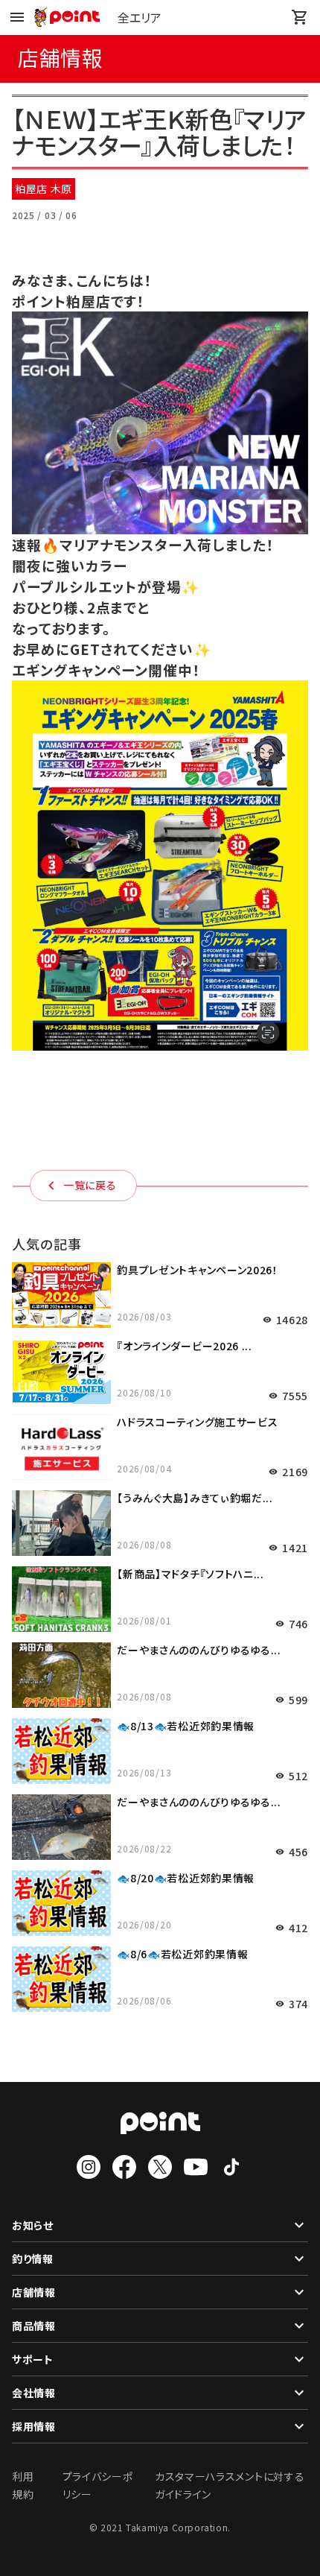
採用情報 (34, 2426)
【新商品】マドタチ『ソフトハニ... (191, 1574)
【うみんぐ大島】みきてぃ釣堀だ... (195, 1498)
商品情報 (34, 2326)
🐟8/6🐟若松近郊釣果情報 (182, 1954)
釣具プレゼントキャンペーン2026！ (198, 1270)
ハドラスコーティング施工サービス (197, 1422)
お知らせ (33, 2225)
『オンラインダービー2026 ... (185, 1346)
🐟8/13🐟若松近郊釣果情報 (186, 1726)
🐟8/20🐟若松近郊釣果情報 (186, 1878)
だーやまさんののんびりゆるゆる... (199, 1650)
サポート (33, 2359)
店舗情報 (34, 2292)
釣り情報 (33, 2259)
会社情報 (34, 2393)
